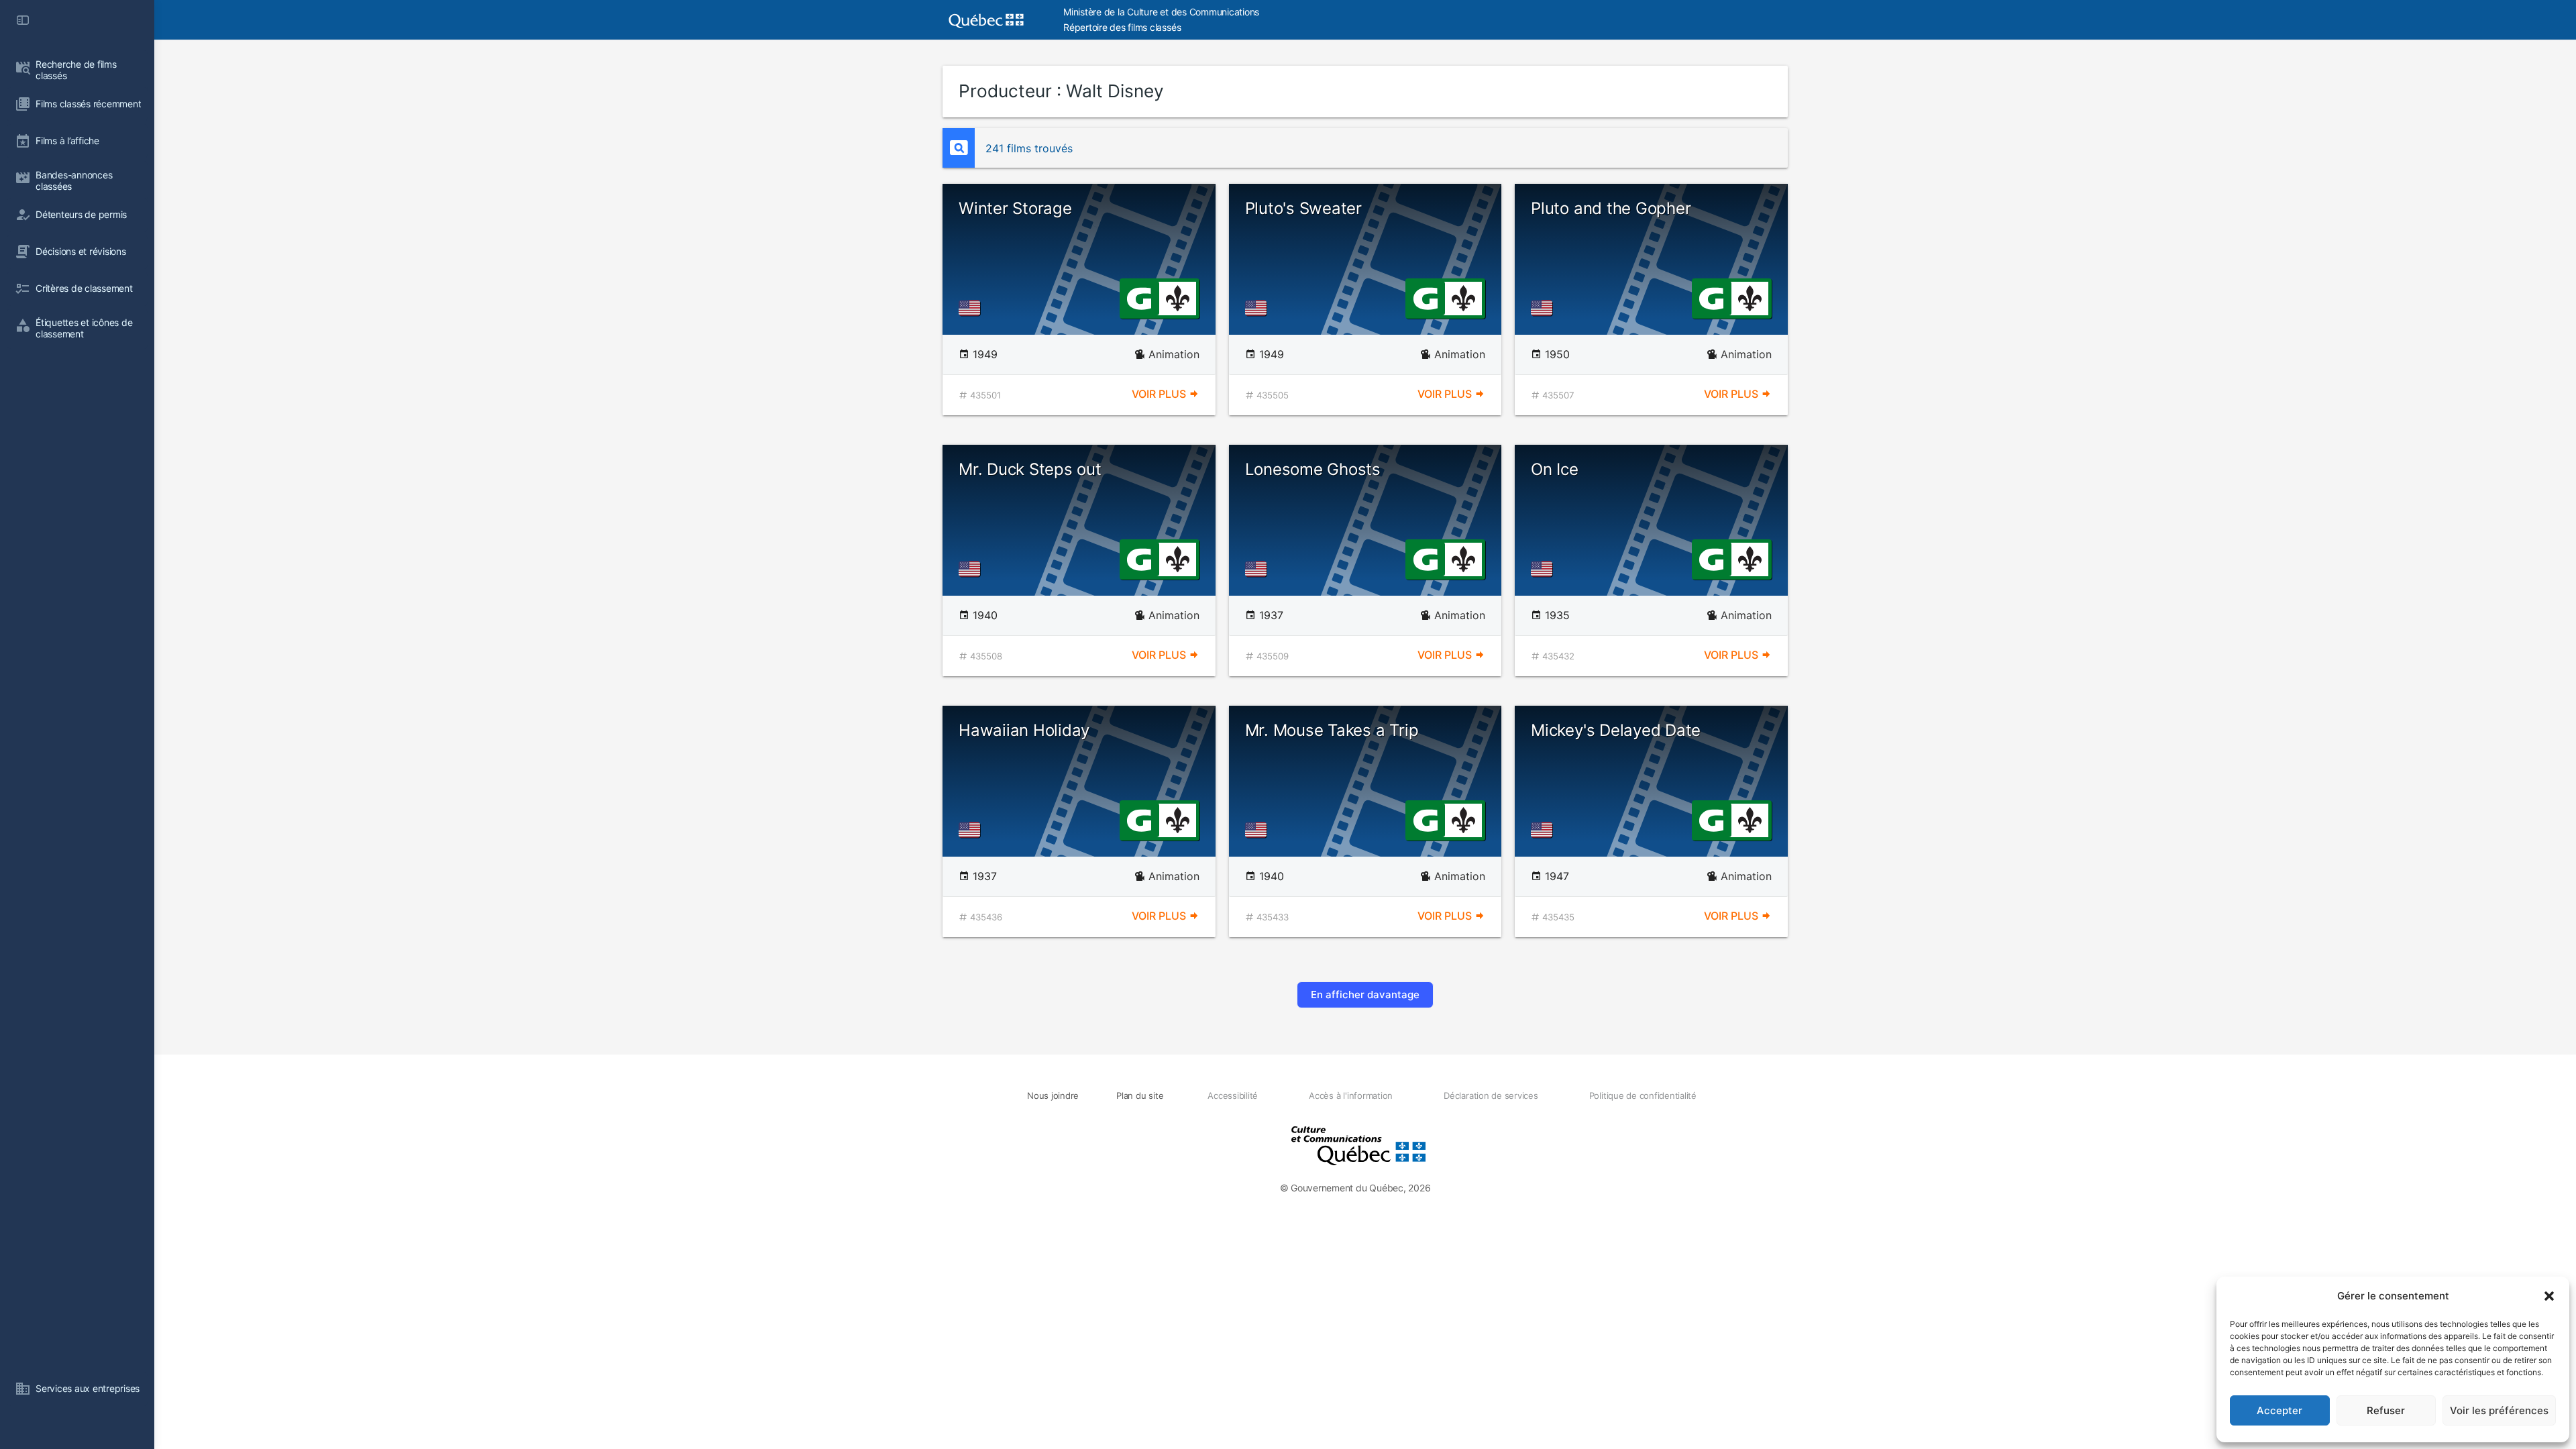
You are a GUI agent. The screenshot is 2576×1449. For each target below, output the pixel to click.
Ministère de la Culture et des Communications (1161, 12)
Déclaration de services (1491, 1095)
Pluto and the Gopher (1611, 208)
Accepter (2279, 1410)
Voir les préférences (2499, 1410)
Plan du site (1140, 1095)
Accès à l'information (1351, 1095)
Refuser (2386, 1410)
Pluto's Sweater (1303, 208)
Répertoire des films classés (1122, 27)
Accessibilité (1233, 1095)
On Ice (1555, 469)
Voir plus (1160, 394)
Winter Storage (1015, 208)
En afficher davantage (1365, 995)
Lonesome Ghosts (1313, 469)
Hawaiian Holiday (1024, 730)
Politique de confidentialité (1643, 1095)
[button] (2549, 1296)
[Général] (1139, 297)
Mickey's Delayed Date (1616, 730)
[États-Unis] (972, 308)
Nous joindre (1053, 1095)
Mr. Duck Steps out (1030, 469)
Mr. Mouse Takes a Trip (1332, 730)
